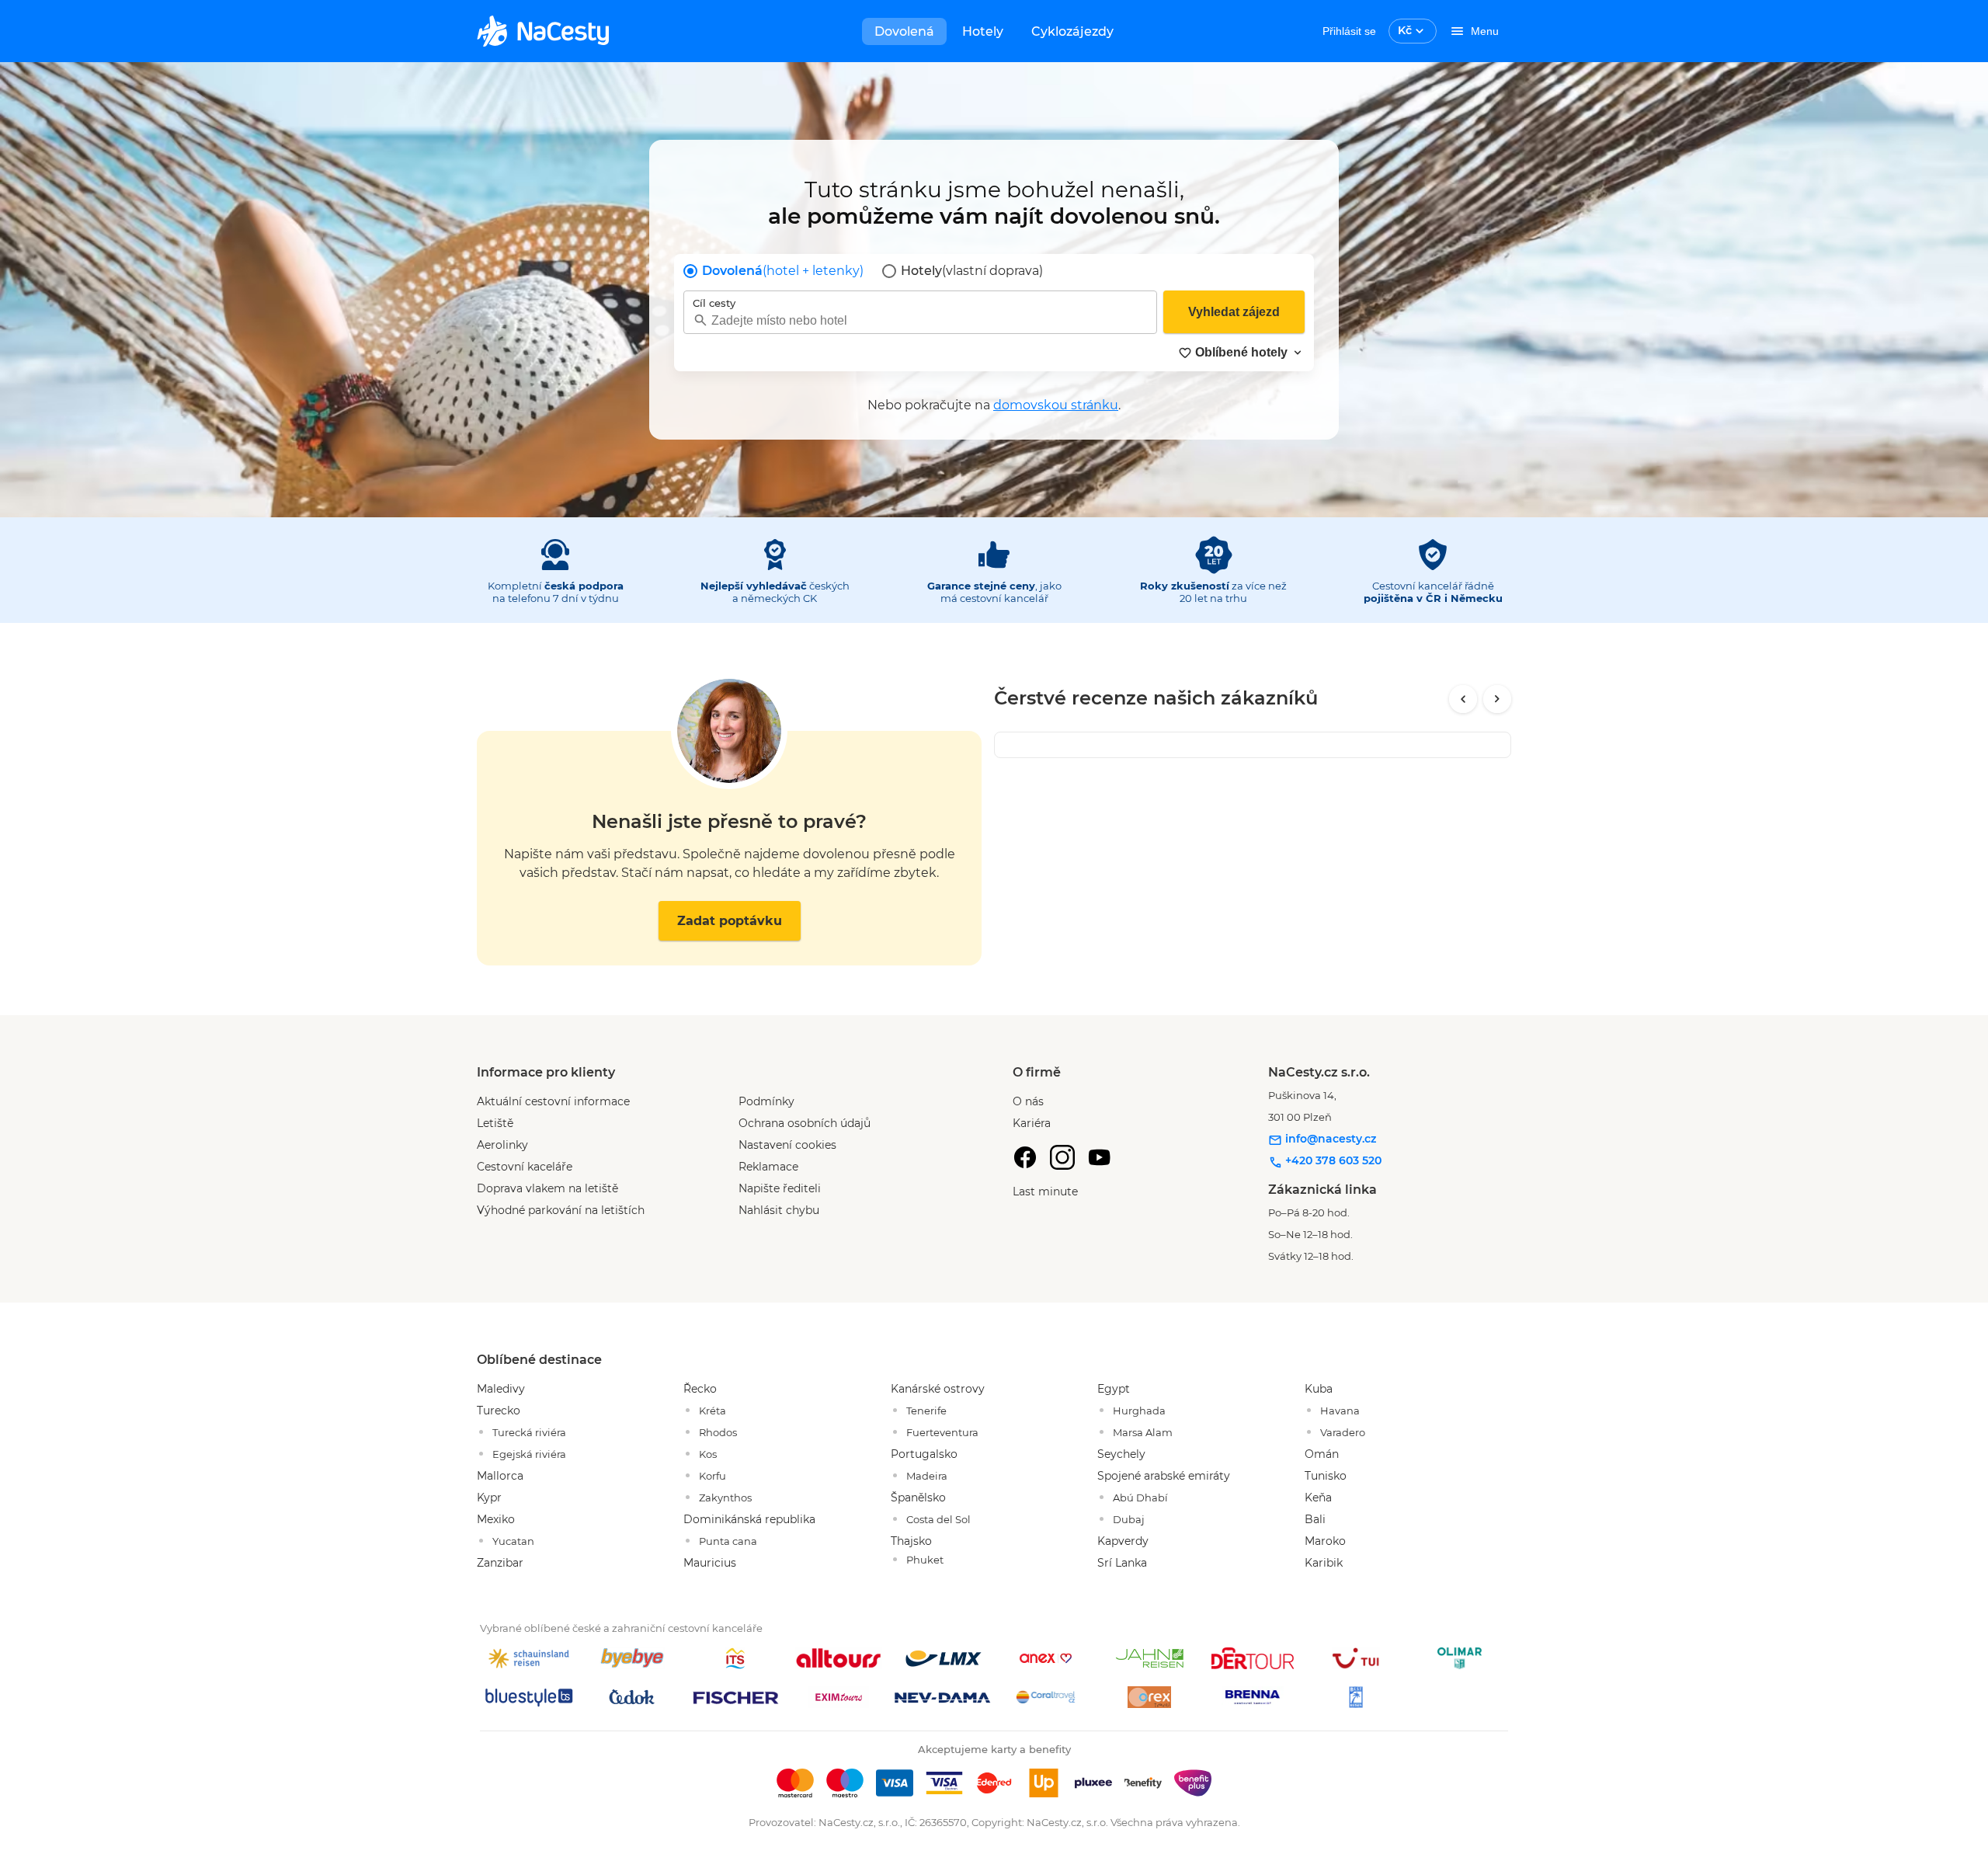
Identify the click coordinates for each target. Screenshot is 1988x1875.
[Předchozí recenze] (1463, 699)
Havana (1340, 1411)
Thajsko (911, 1541)
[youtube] (1100, 1157)
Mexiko (496, 1519)
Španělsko (918, 1498)
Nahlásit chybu (779, 1210)
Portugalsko (924, 1454)
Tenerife (926, 1411)
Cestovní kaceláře (525, 1167)
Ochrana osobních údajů (805, 1123)
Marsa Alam (1143, 1432)
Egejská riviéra (529, 1454)
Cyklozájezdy (1072, 31)
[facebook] (1025, 1157)
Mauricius (710, 1563)
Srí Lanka (1122, 1563)
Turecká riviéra (529, 1432)
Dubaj (1129, 1519)
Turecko (499, 1411)
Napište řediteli (780, 1188)
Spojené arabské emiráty (1164, 1476)
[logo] (543, 31)
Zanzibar (500, 1563)
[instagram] (1062, 1157)
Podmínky (766, 1101)
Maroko (1325, 1541)
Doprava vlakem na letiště (547, 1188)
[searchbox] (920, 320)
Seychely (1121, 1454)
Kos (708, 1454)
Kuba (1319, 1389)
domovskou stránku (1056, 405)
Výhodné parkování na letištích (561, 1210)
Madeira (927, 1476)
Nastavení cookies (787, 1145)
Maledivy (501, 1389)
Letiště (495, 1123)
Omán (1322, 1454)
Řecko (700, 1389)
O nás (1028, 1101)
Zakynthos (725, 1498)
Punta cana (728, 1541)
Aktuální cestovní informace (553, 1101)
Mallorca (500, 1476)
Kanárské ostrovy (938, 1389)
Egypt (1114, 1389)
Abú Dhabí (1140, 1498)
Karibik (1324, 1563)
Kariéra (1032, 1123)
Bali (1315, 1519)
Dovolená (904, 31)
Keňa (1318, 1498)
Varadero (1343, 1432)
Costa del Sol (938, 1519)
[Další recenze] (1497, 699)
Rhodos (718, 1432)
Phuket (925, 1560)
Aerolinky (502, 1145)
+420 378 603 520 (1332, 1160)
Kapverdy (1123, 1541)
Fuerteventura (942, 1432)
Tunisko (1326, 1476)
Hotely (983, 31)
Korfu (712, 1476)
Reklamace (768, 1167)
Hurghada (1139, 1411)
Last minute (1045, 1191)
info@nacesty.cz (1329, 1139)
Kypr (489, 1498)
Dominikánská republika (749, 1519)
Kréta (712, 1411)
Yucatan (513, 1541)
